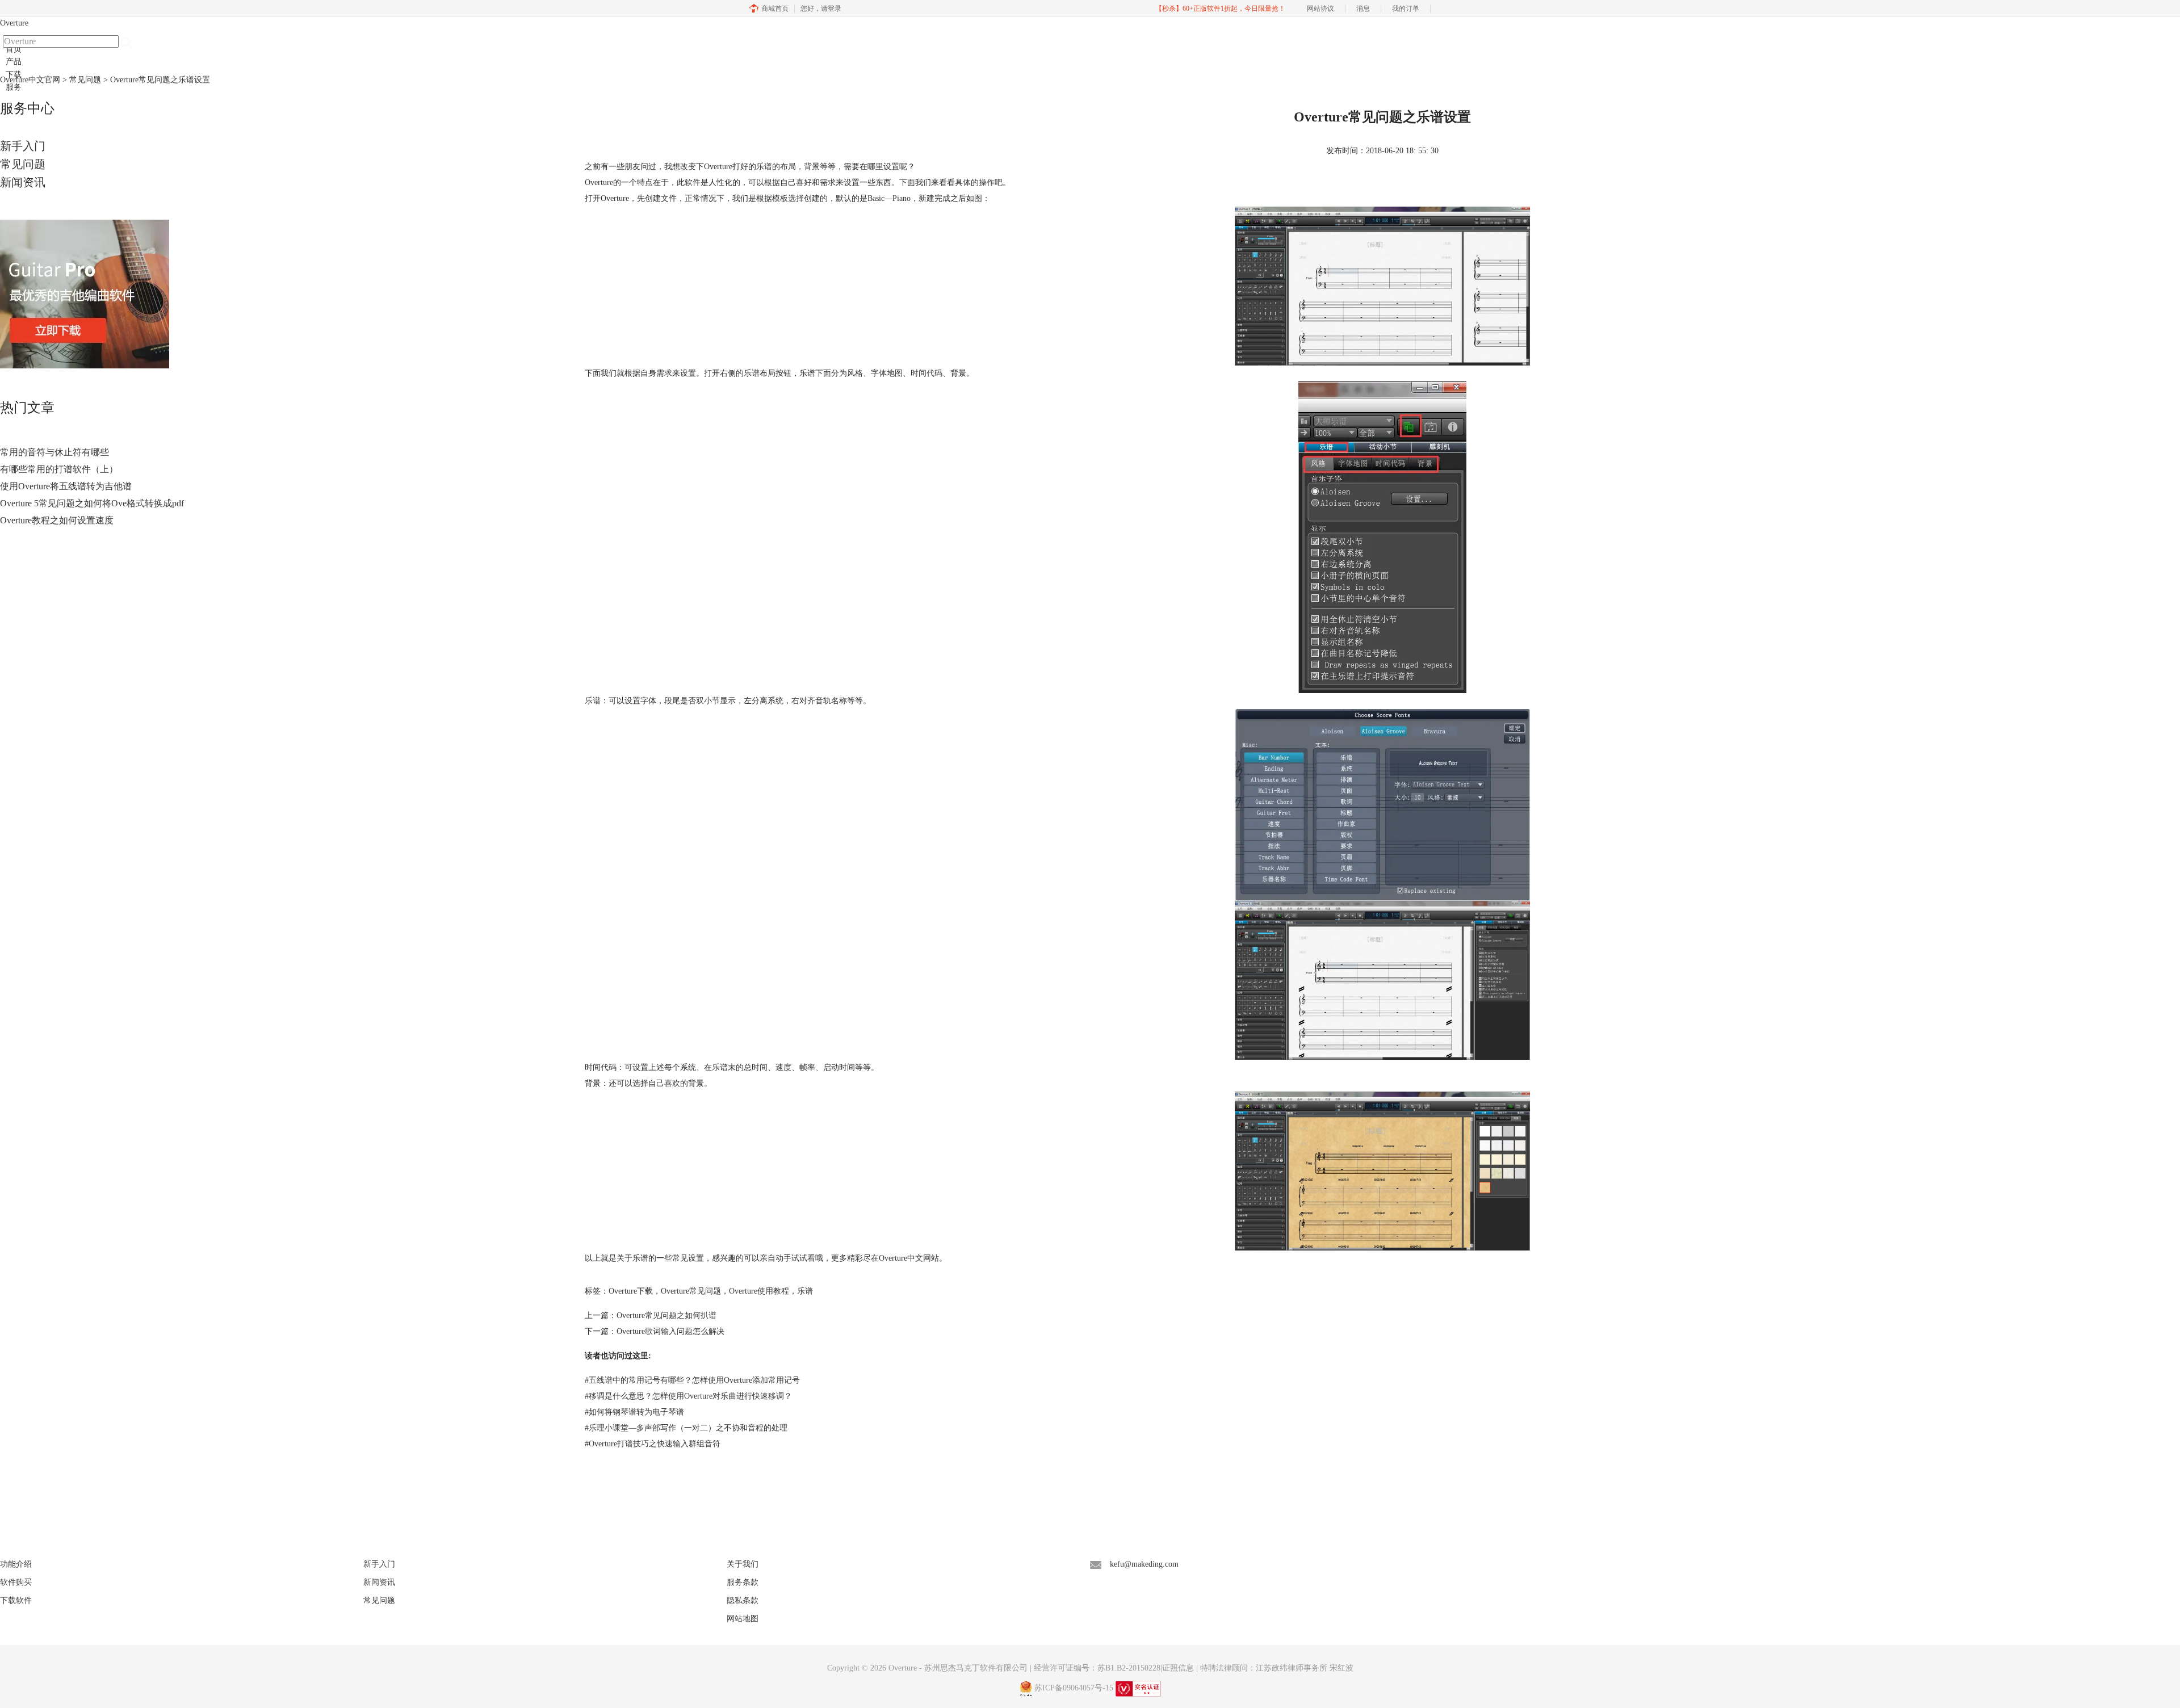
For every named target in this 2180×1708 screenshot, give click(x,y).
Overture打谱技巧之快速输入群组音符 (653, 1444)
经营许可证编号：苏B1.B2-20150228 (1097, 1668)
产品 (14, 62)
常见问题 (23, 164)
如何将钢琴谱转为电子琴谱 (634, 1412)
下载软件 (16, 1600)
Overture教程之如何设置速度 (57, 520)
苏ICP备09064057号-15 (1074, 1688)
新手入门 (23, 146)
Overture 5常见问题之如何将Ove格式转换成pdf (92, 503)
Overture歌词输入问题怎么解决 (670, 1331)
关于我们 (743, 1564)
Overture (14, 23)
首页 (14, 49)
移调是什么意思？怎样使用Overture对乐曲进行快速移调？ (688, 1396)
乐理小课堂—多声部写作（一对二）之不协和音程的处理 (686, 1428)
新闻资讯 (23, 182)
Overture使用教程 (759, 1291)
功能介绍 (16, 1564)
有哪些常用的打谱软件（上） (59, 469)
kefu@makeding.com (1144, 1564)
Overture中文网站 (909, 1258)
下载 (14, 75)
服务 (14, 87)
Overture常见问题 (691, 1291)
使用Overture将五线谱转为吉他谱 (66, 486)
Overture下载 (631, 1291)
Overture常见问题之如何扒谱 (666, 1315)
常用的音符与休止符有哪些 (54, 452)
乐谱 (805, 1291)
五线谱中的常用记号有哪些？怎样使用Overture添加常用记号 (692, 1380)
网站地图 (743, 1619)
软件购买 (16, 1582)
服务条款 (743, 1582)
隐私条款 (743, 1600)
